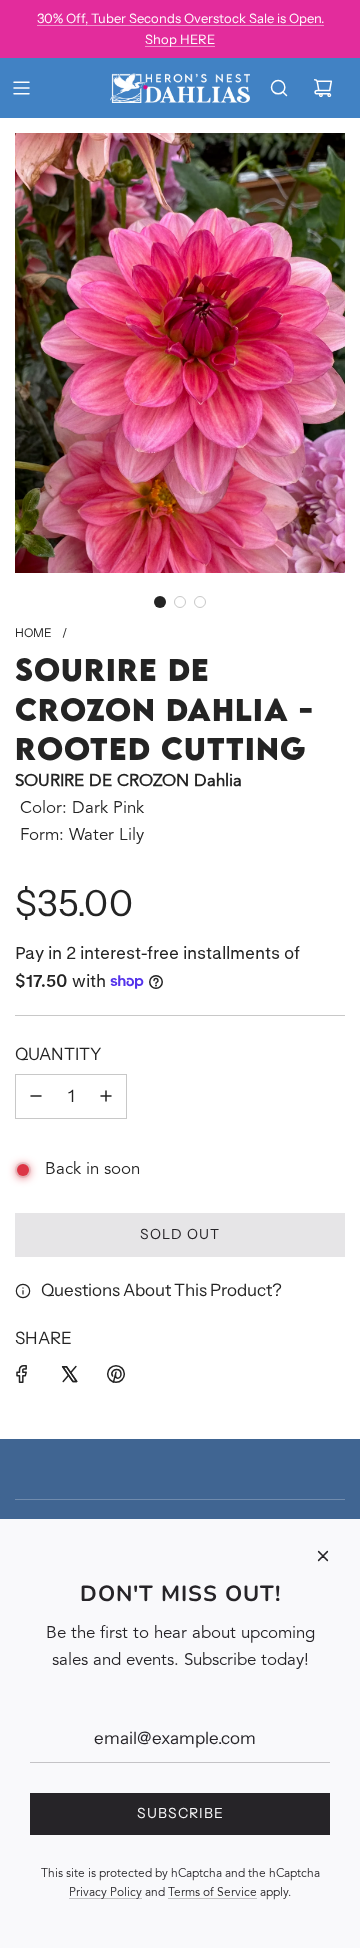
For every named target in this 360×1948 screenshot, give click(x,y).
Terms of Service (212, 1893)
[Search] (279, 88)
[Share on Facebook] (22, 1374)
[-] (36, 1096)
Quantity (58, 1054)
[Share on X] (69, 1374)
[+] (106, 1096)
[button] (160, 602)
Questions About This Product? (161, 1290)
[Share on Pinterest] (116, 1374)
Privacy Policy (105, 1893)
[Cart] (323, 88)
